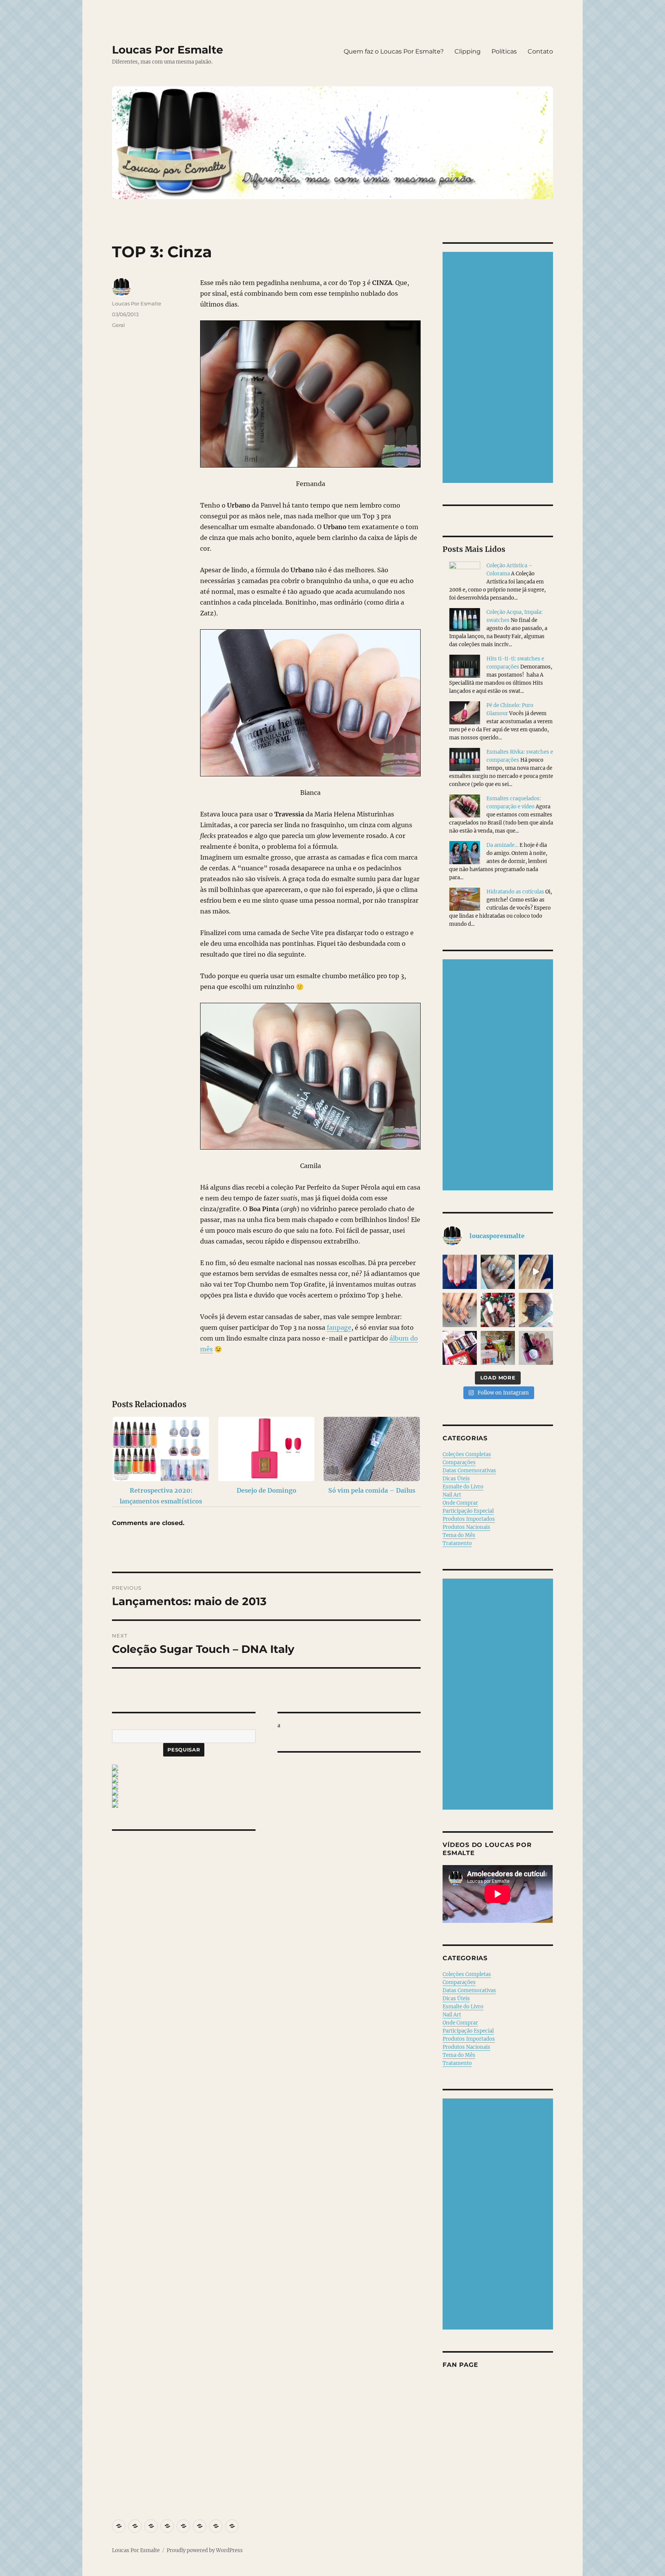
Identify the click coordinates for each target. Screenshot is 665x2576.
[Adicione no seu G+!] (184, 1798)
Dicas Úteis (456, 1479)
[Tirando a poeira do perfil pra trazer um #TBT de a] (460, 1310)
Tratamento (457, 1543)
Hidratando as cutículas (515, 892)
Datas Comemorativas (469, 1471)
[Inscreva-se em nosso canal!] (184, 1792)
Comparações (459, 1462)
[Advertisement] (499, 368)
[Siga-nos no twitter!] (184, 1786)
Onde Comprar (460, 1503)
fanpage (339, 1327)
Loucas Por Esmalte (168, 50)
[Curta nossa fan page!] (184, 1774)
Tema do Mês (459, 1535)
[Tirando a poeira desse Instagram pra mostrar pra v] (460, 1348)
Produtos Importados (469, 1519)
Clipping (468, 51)
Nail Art (452, 1495)
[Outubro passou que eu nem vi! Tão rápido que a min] (536, 1348)
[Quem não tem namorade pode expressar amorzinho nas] (460, 1272)
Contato (540, 51)
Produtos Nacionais (466, 1527)
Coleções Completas (467, 1454)
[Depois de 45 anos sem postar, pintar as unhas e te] (498, 1310)
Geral (119, 325)
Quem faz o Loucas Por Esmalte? (394, 51)
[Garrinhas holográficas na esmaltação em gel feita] (498, 1272)
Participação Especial (468, 1511)
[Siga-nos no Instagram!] (184, 1780)
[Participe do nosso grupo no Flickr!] (184, 1805)
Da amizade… (502, 845)
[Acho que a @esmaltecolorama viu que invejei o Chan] (498, 1348)
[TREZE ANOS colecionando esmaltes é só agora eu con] (536, 1272)
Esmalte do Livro (463, 1487)
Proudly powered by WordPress (205, 2550)
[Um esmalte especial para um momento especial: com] (536, 1310)
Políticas (504, 51)
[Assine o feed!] (184, 1768)
